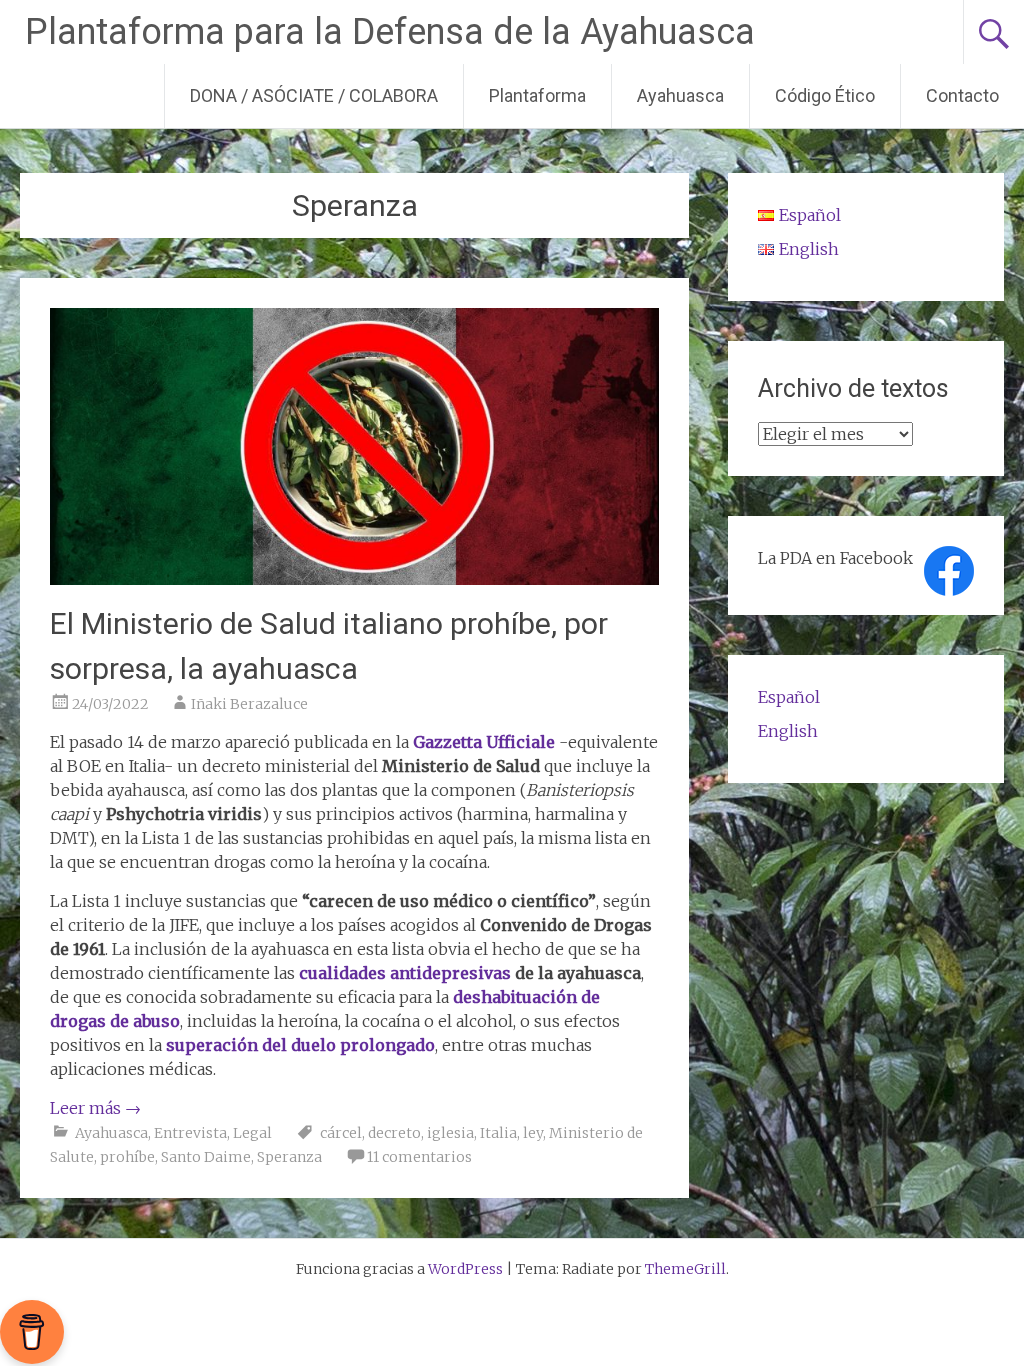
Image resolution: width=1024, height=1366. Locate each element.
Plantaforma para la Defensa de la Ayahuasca (390, 32)
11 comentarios (419, 1157)
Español (789, 697)
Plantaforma (537, 95)
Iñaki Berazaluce (249, 704)
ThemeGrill (685, 1269)
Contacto (962, 95)
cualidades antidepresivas (405, 973)
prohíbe (127, 1157)
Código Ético (825, 95)
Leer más (95, 1108)
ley (533, 1133)
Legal (252, 1133)
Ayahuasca (680, 95)
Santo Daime (206, 1157)
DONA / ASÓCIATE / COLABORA (314, 95)
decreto (394, 1133)
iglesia (450, 1133)
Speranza (289, 1157)
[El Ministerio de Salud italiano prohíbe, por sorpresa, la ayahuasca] (354, 579)
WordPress (465, 1269)
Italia (498, 1133)
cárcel (341, 1133)
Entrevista (190, 1133)
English (788, 731)
